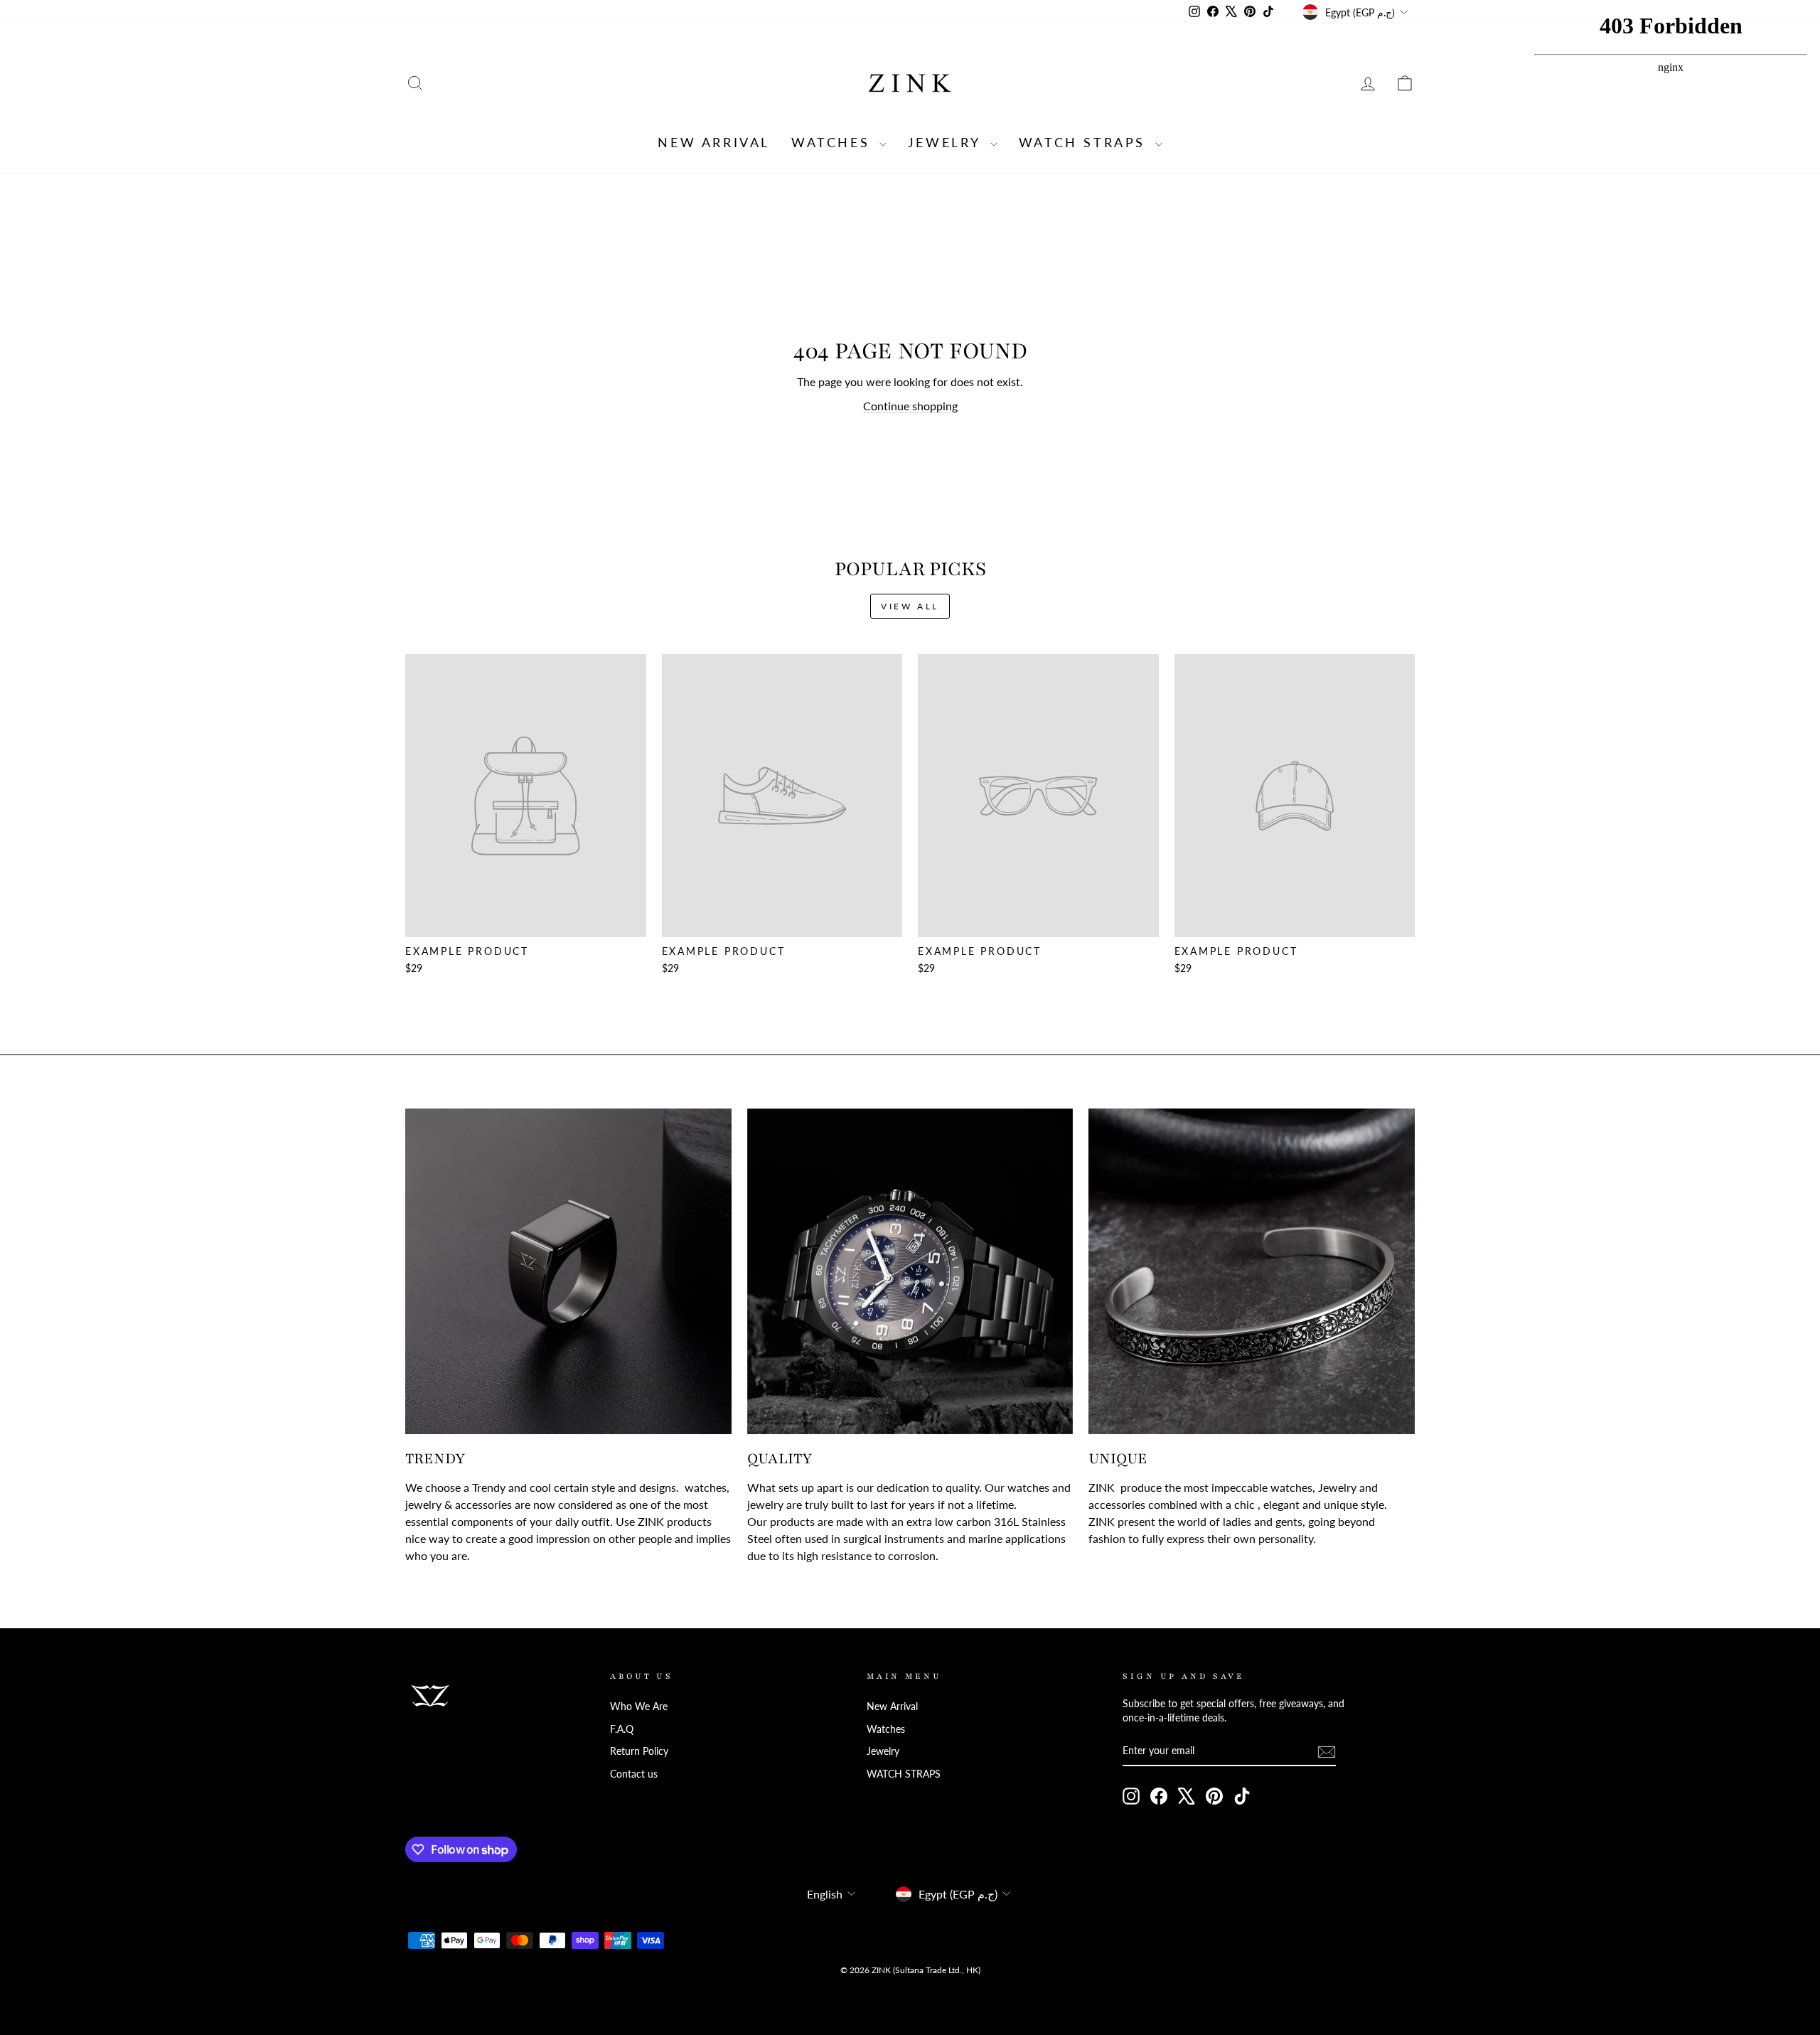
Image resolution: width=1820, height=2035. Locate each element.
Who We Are (639, 1706)
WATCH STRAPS (1085, 142)
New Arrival (714, 142)
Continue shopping (910, 406)
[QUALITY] (910, 1272)
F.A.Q (622, 1729)
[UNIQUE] (1252, 1272)
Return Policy (639, 1751)
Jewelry (947, 142)
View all (910, 606)
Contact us (634, 1774)
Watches (834, 142)
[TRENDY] (568, 1272)
